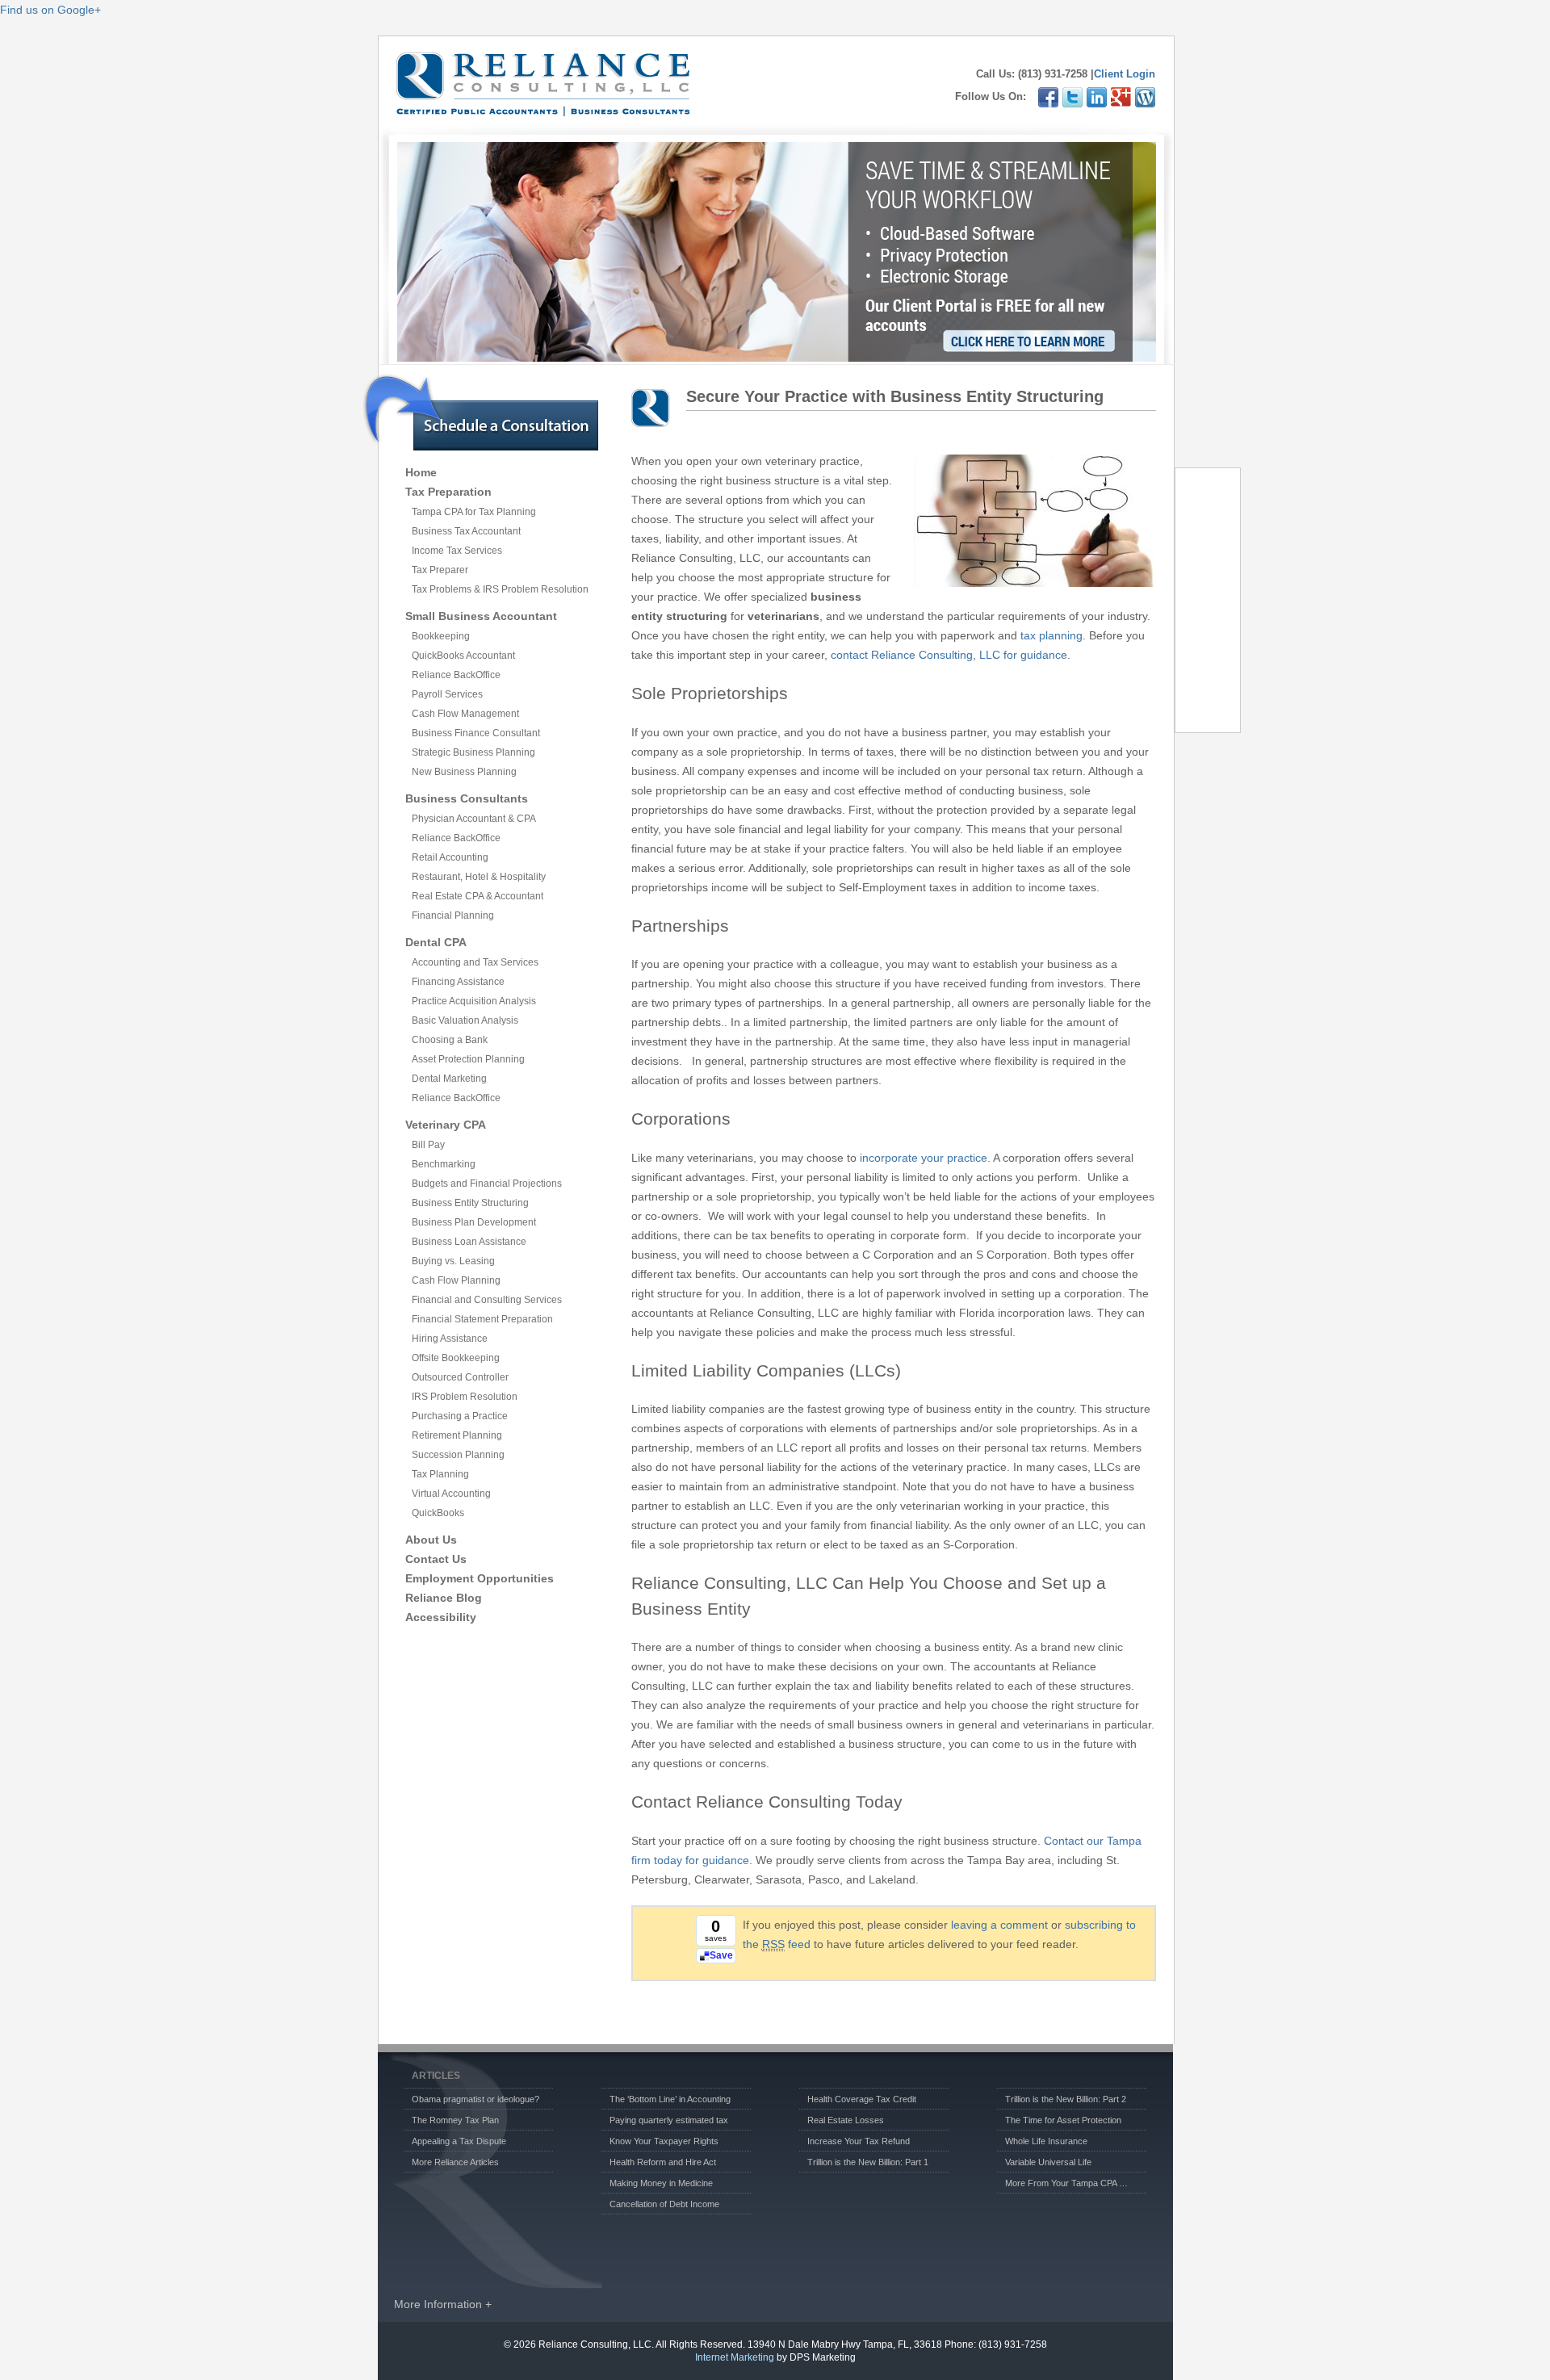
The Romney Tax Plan (455, 2120)
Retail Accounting (450, 857)
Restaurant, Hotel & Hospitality (479, 877)
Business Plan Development (474, 1222)
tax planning (1051, 635)
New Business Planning (464, 772)
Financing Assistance (458, 982)
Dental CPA (436, 942)
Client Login (1125, 74)
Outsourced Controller (460, 1377)
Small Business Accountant (481, 616)
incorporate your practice (924, 1158)
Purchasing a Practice (460, 1416)
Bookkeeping (441, 636)
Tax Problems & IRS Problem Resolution (500, 589)
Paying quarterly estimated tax (669, 2120)
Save (721, 1955)
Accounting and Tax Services (475, 962)
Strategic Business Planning (473, 752)
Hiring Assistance (450, 1339)
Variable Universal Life (1048, 2162)
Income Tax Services (457, 551)
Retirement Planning (457, 1435)
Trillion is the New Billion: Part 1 (868, 2162)
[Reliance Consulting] (543, 108)
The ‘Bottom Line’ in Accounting (670, 2099)
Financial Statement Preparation (482, 1319)
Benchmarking (444, 1164)
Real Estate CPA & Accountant (478, 896)
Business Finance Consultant (476, 733)
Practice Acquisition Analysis (474, 1001)
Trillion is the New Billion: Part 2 (1066, 2099)
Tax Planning (440, 1474)
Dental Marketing (449, 1079)
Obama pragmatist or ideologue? (475, 2099)
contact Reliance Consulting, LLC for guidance (949, 655)
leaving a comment (999, 1925)
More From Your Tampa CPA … (1066, 2183)
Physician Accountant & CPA (474, 819)
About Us (431, 1540)
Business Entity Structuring (470, 1203)
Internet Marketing (735, 2357)
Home (421, 472)
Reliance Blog (444, 1598)
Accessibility (441, 1617)
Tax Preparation (448, 492)
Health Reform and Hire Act (663, 2162)
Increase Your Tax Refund (859, 2141)
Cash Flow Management (465, 714)
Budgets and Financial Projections (487, 1184)
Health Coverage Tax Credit (862, 2099)
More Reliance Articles (455, 2162)
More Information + (443, 2304)
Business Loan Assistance (469, 1242)
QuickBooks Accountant (463, 656)
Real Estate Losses (846, 2120)
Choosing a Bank (450, 1040)
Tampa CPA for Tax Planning (474, 512)
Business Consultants (467, 798)
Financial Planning (453, 916)
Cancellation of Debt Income (664, 2204)
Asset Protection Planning (468, 1059)
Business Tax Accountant (466, 531)
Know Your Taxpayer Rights (664, 2141)
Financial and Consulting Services (487, 1300)
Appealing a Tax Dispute (459, 2141)
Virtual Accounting (451, 1494)
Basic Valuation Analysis (465, 1020)
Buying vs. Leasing (453, 1261)
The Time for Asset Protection (1063, 2120)
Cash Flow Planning (456, 1280)
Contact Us (436, 1559)
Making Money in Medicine (661, 2183)
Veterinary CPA (446, 1125)
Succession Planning (458, 1455)
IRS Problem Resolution (465, 1397)
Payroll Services (447, 694)
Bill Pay (428, 1145)
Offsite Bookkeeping (456, 1358)
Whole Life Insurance (1046, 2141)
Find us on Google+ (50, 10)
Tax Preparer (440, 570)
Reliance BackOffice (456, 675)
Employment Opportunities (480, 1578)
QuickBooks (438, 1513)
